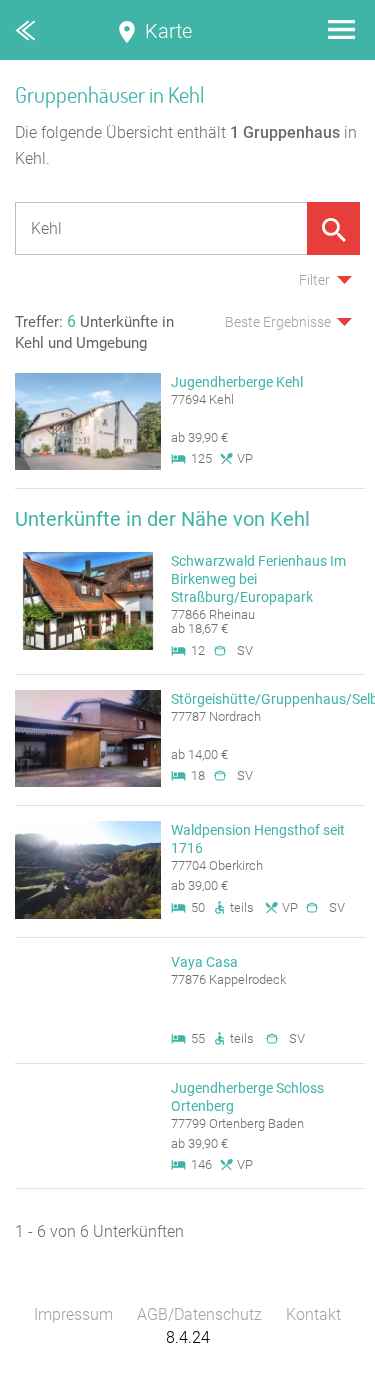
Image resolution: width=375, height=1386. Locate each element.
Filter (314, 280)
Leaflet (190, 1376)
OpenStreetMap (327, 1376)
